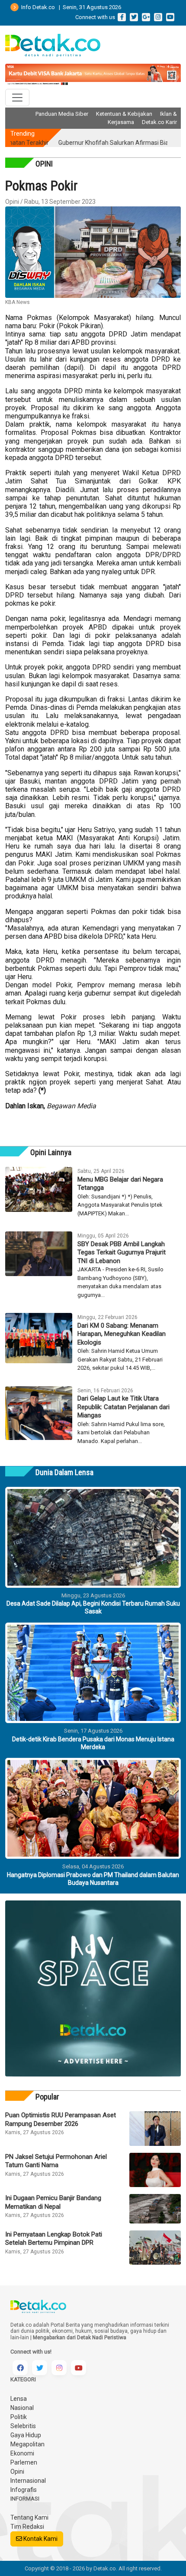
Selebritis (23, 2426)
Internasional (28, 2481)
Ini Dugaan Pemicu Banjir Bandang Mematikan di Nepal (53, 2202)
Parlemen (24, 2462)
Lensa (19, 2399)
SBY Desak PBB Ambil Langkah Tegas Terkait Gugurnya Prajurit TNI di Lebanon (122, 1252)
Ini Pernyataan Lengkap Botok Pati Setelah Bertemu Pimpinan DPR (54, 2239)
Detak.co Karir (159, 122)
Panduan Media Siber (62, 114)
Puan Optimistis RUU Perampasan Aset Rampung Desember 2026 (61, 2119)
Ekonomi (22, 2453)
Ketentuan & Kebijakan (124, 114)
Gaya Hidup (26, 2435)
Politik (19, 2417)
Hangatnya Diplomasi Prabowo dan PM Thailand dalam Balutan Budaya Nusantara (93, 1879)
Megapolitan (27, 2444)
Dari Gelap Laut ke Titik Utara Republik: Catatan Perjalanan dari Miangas (123, 1407)
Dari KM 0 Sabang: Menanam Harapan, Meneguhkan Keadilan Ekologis (122, 1334)
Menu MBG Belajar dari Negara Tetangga (120, 1184)
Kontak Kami (40, 2539)
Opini (17, 2472)
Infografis (24, 2490)
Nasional (22, 2408)
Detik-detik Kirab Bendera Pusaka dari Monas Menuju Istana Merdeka (93, 1743)
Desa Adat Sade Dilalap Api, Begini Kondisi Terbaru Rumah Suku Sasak (93, 1607)
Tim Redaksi (27, 2527)
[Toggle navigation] (17, 98)
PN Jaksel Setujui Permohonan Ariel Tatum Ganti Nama (56, 2161)
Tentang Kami (29, 2517)
